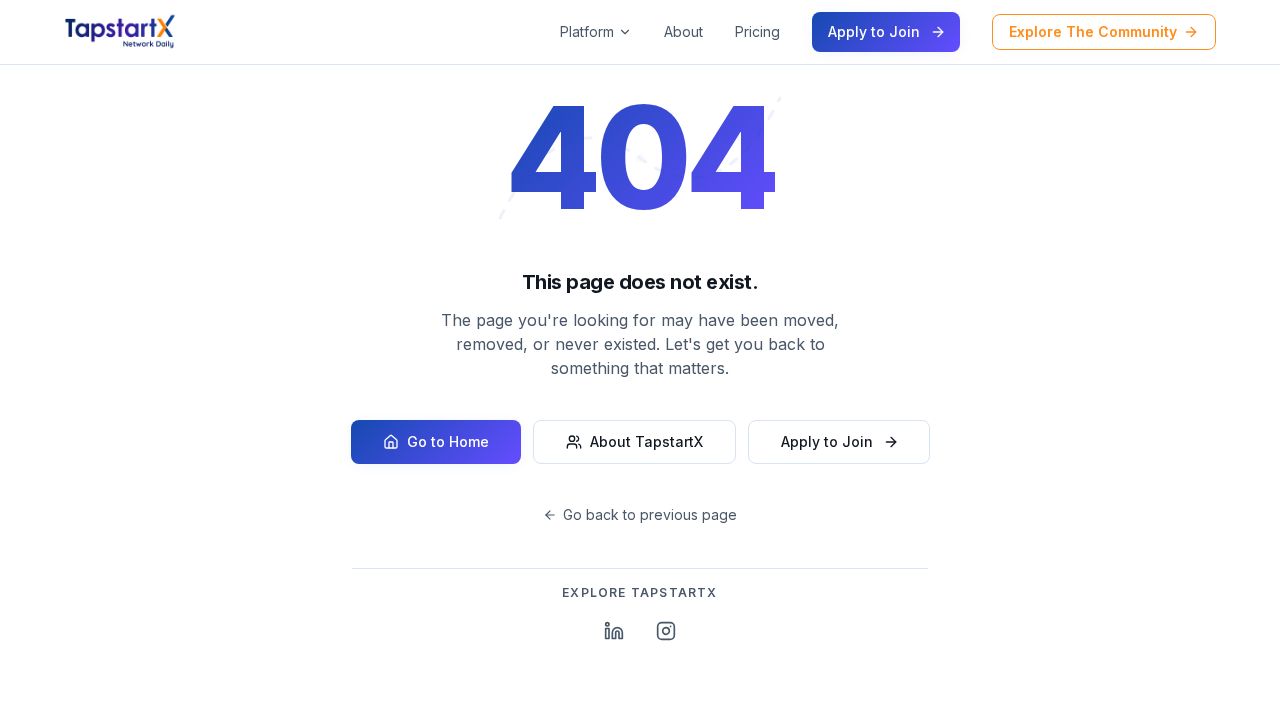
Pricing (757, 31)
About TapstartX (646, 441)
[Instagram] (666, 631)
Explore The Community (1093, 31)
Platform (587, 31)
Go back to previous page (650, 514)
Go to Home (448, 441)
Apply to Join (874, 31)
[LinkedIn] (614, 631)
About (683, 31)
